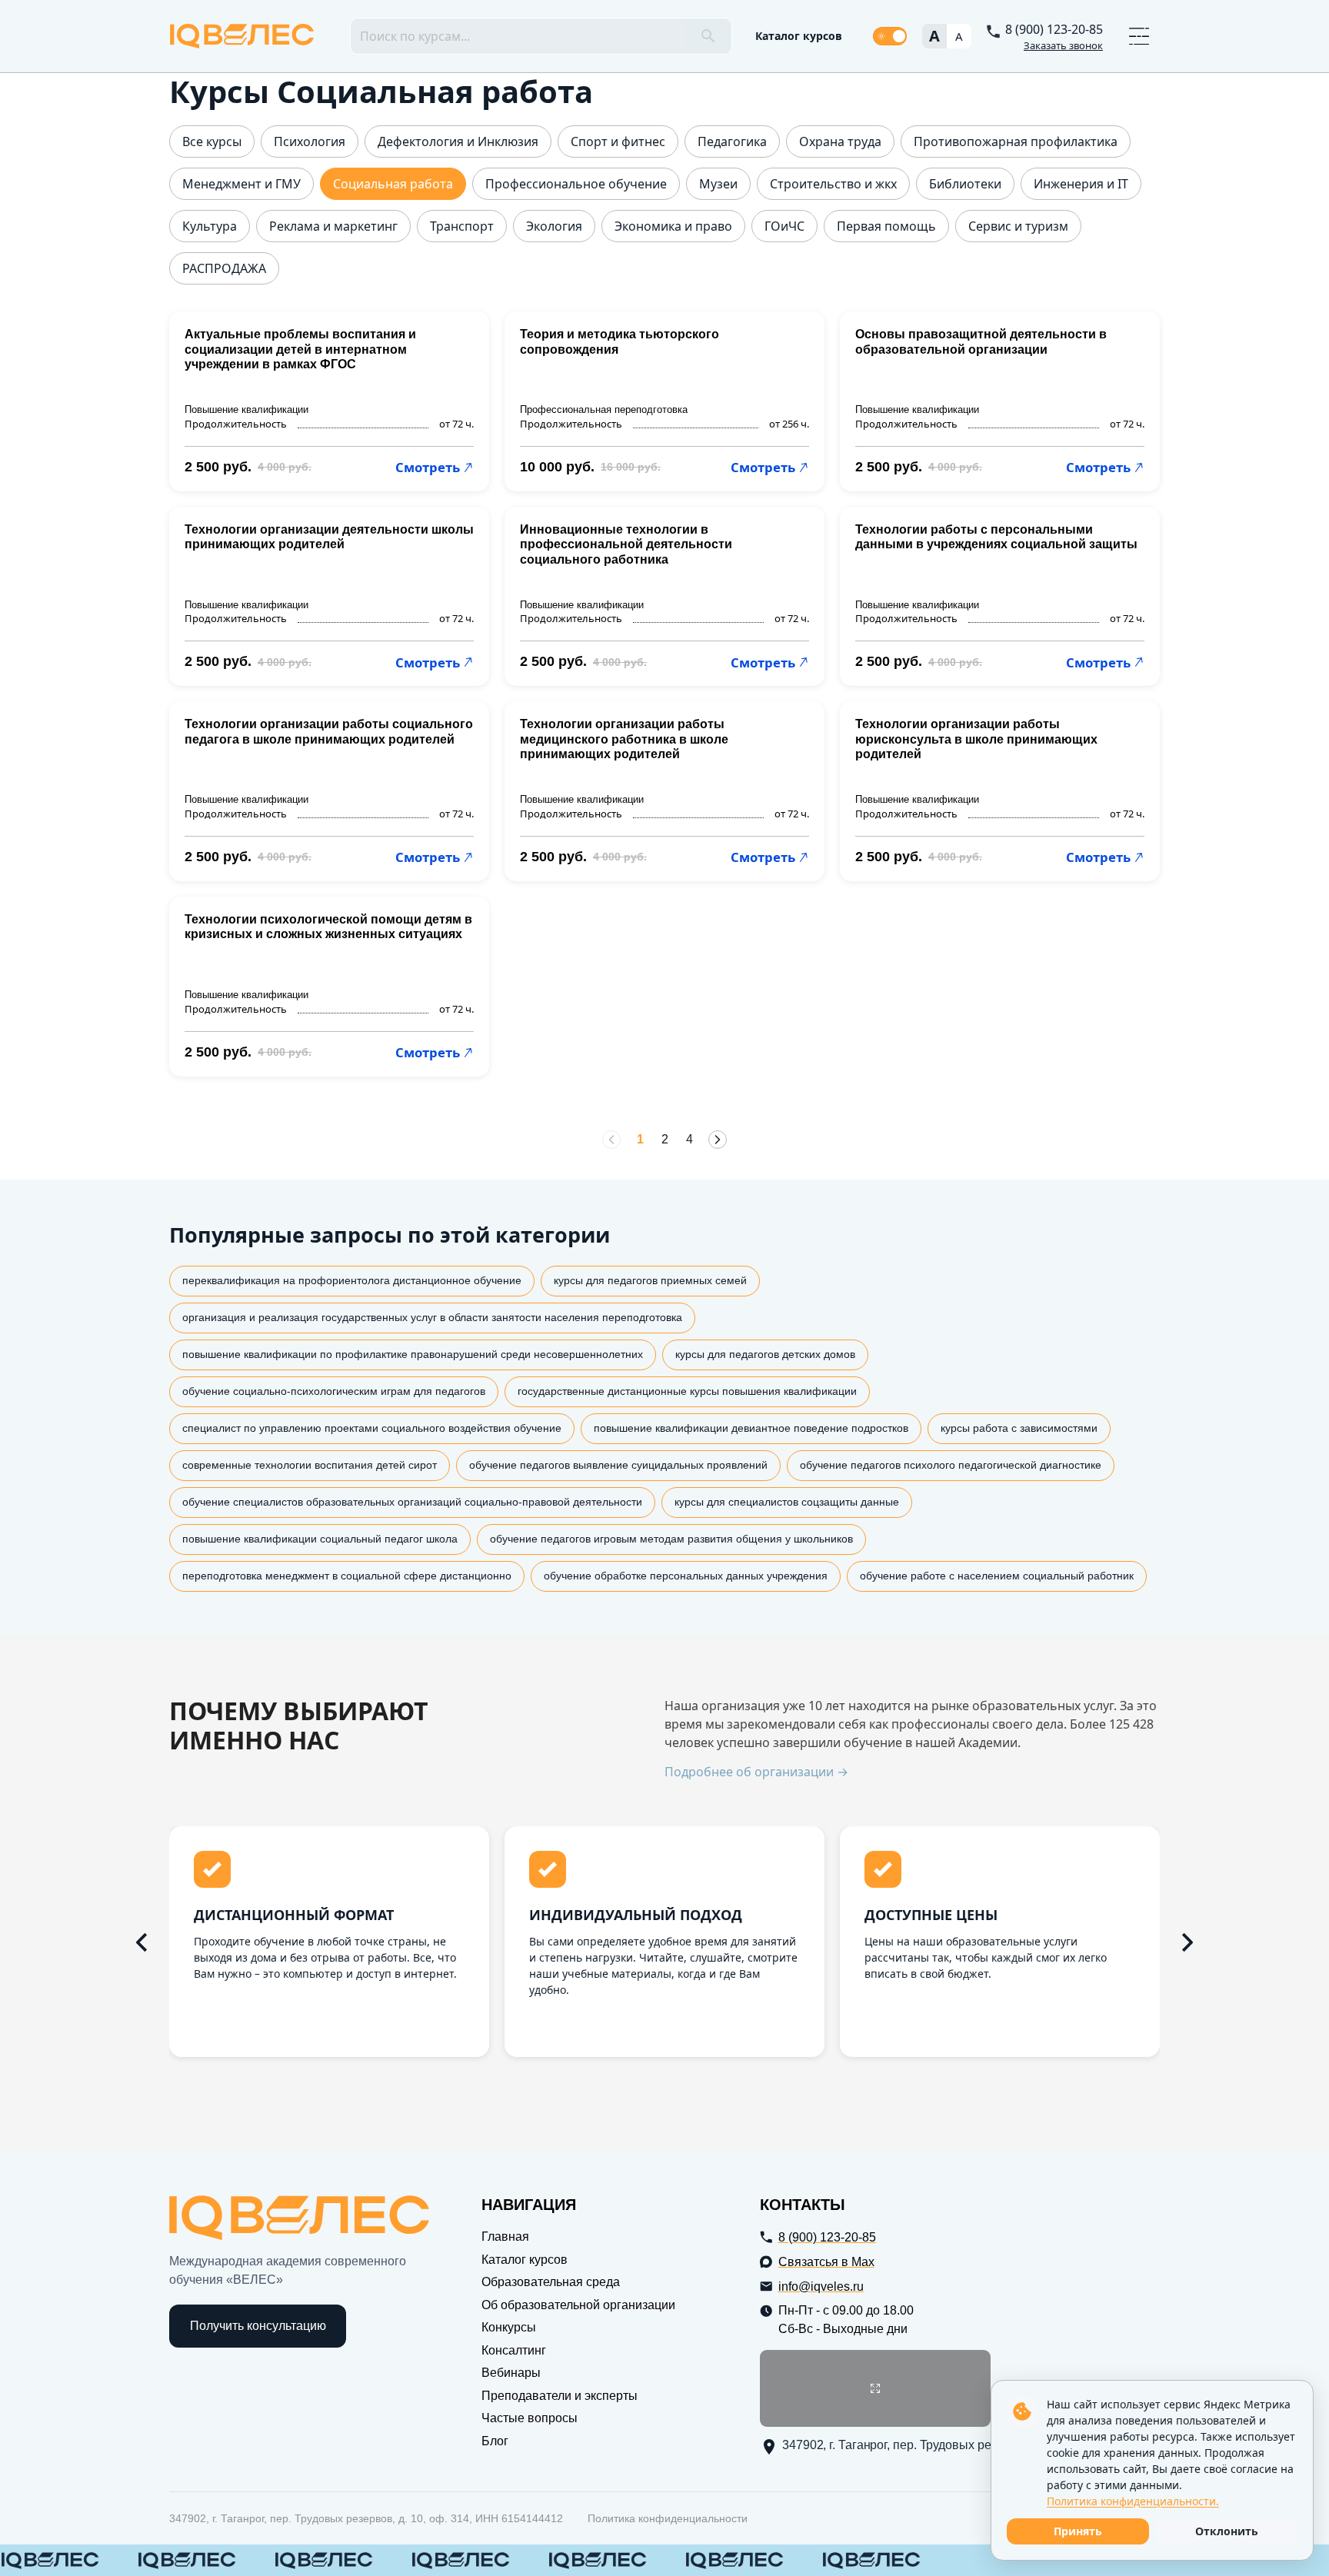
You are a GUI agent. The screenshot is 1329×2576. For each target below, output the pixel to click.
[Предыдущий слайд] (142, 1942)
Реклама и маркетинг (333, 226)
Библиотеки (965, 184)
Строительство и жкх (833, 184)
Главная (505, 2237)
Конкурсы (509, 2327)
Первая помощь (886, 226)
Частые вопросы (530, 2418)
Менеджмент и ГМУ (241, 184)
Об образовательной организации (578, 2305)
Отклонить (1227, 2531)
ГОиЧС (784, 226)
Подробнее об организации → (756, 1772)
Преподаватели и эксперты (560, 2396)
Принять (1078, 2531)
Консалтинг (514, 2350)
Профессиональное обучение (576, 184)
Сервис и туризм (1018, 226)
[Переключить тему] (890, 36)
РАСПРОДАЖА (224, 269)
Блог (495, 2441)
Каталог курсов (799, 36)
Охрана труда (840, 142)
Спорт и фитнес (618, 142)
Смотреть (428, 467)
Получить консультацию (258, 2326)
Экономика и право (673, 226)
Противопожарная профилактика (1016, 142)
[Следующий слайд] (1187, 1942)
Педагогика (732, 142)
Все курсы (212, 142)
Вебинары (511, 2373)
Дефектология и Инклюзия (458, 142)
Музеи (718, 184)
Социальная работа (393, 184)
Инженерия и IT (1081, 184)
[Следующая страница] (718, 1140)
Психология (310, 142)
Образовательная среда (551, 2282)
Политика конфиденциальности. (1133, 2501)
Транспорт (462, 226)
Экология (554, 226)
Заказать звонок (1063, 45)
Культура (210, 226)
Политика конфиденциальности (668, 2518)
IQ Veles (242, 36)
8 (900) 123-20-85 (1054, 29)
